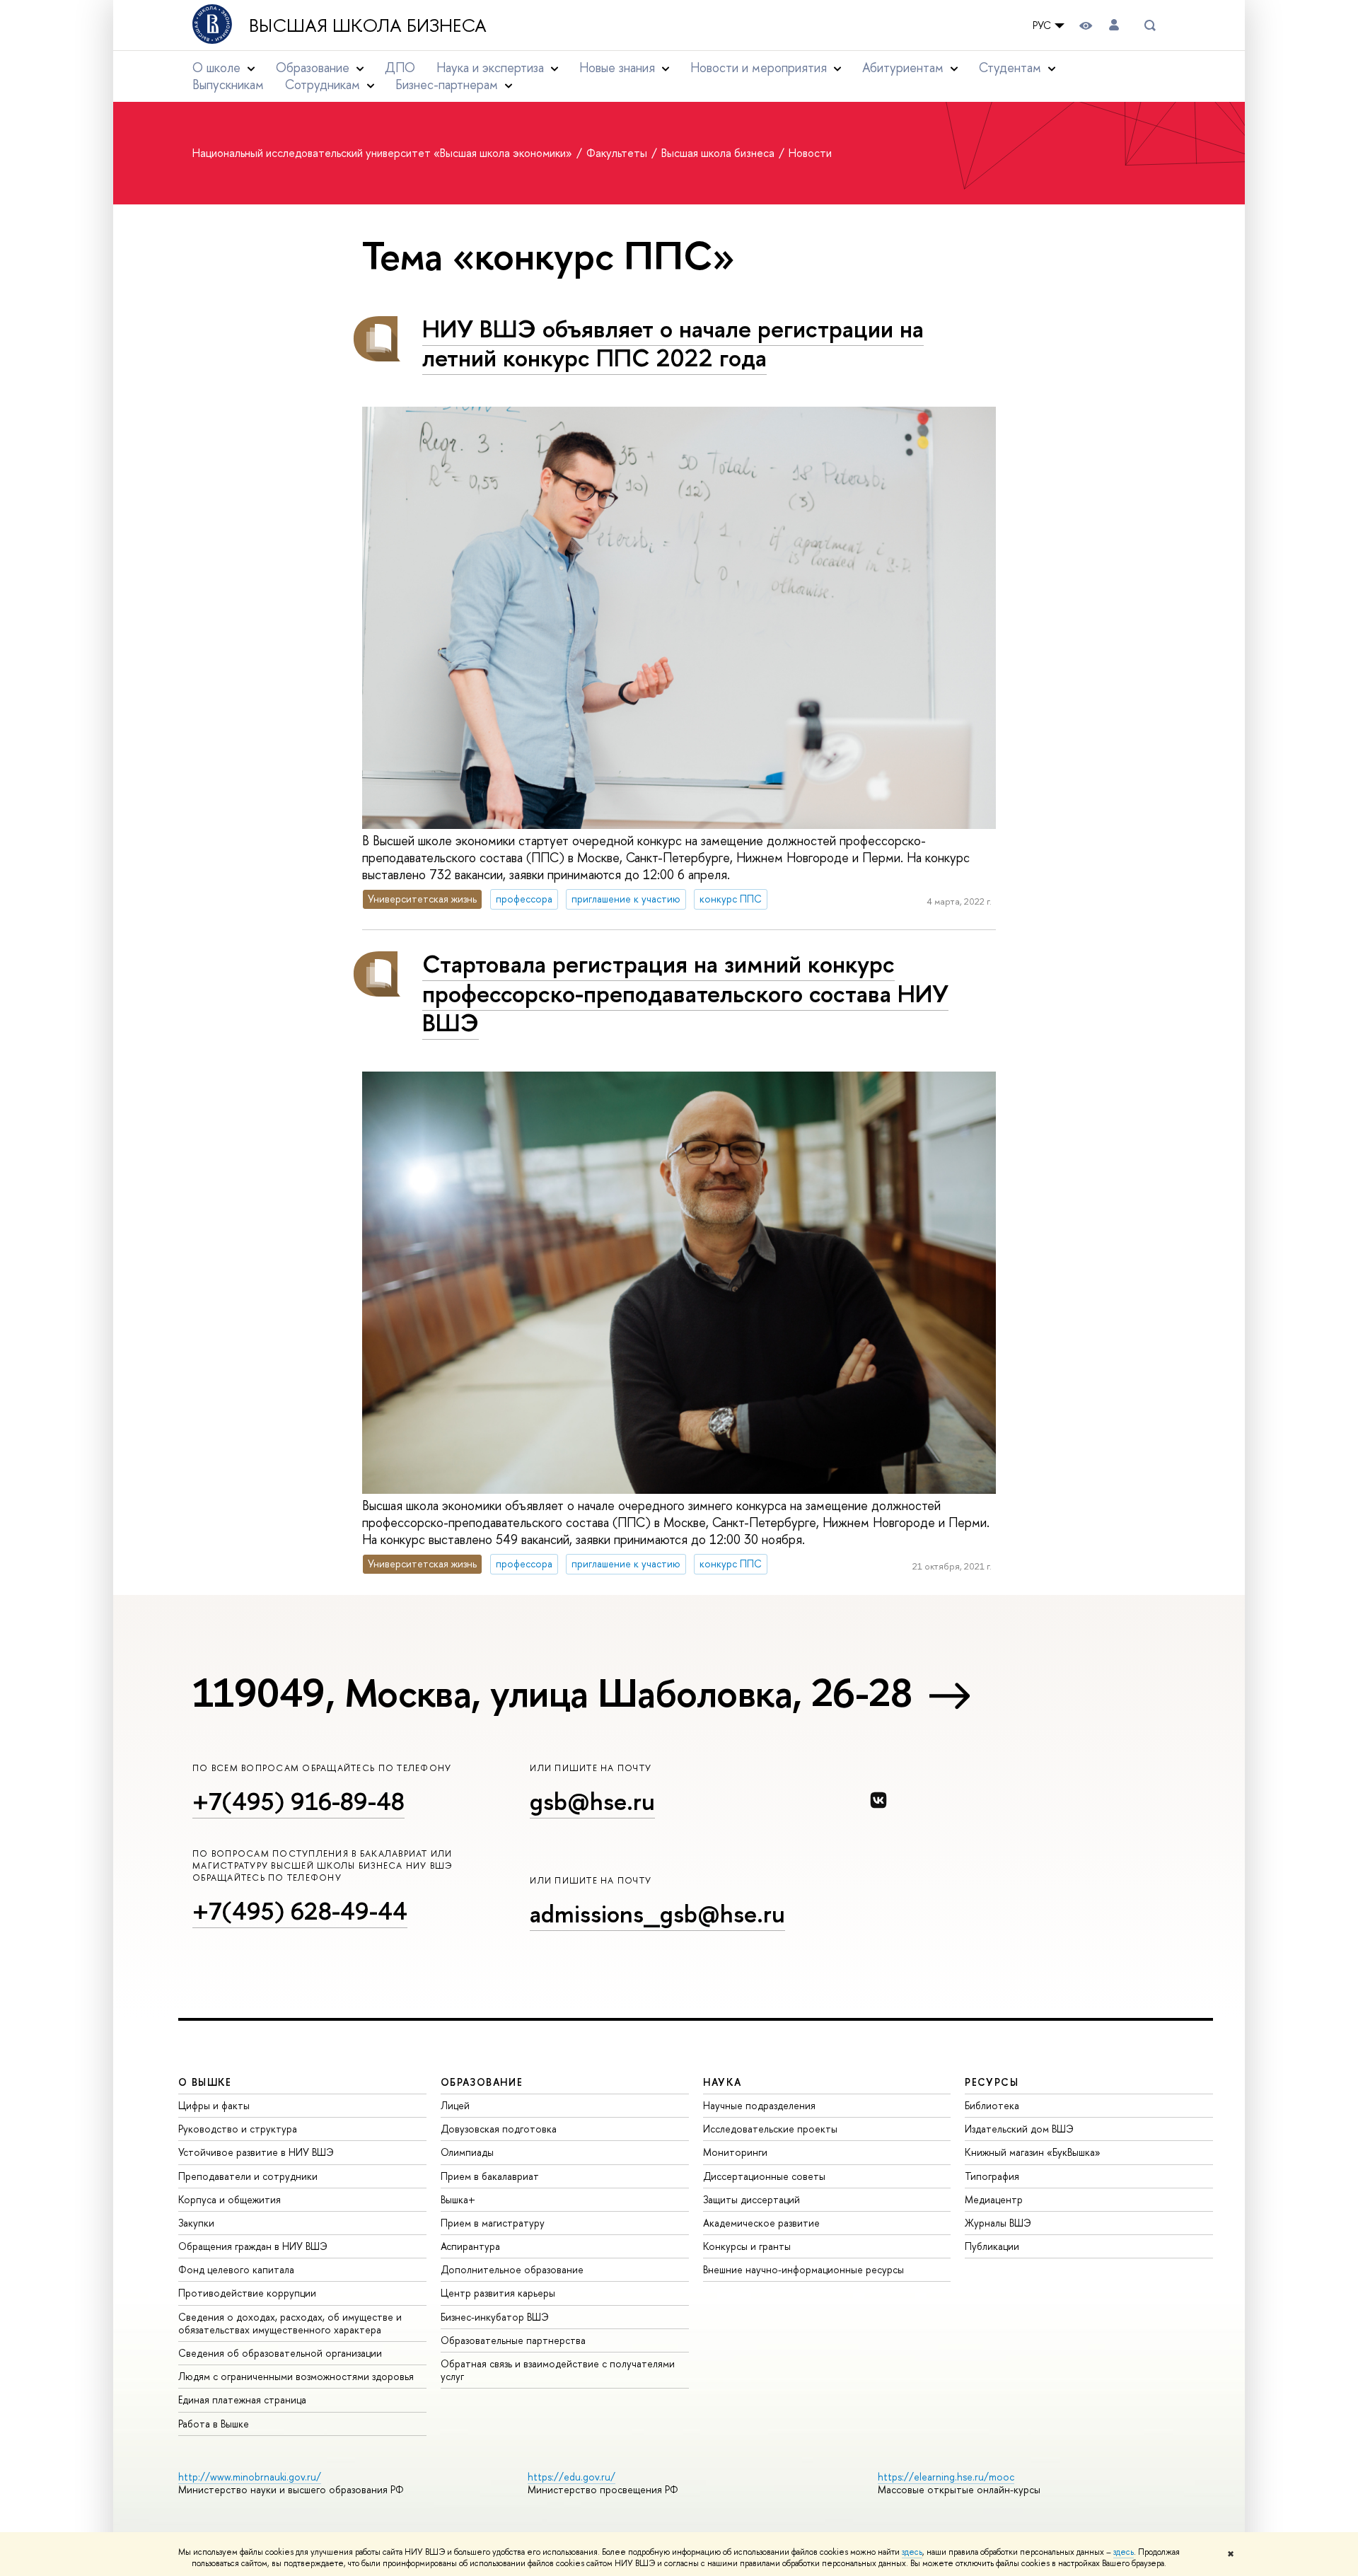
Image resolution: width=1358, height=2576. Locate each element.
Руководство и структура (238, 2129)
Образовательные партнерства (513, 2340)
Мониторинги (735, 2152)
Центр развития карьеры (498, 2293)
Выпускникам (228, 85)
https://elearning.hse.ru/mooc (946, 2477)
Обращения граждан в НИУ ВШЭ (253, 2246)
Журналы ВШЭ (998, 2223)
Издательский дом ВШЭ (1019, 2129)
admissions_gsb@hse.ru (657, 1914)
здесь (912, 2552)
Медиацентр (994, 2199)
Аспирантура (470, 2246)
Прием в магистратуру (493, 2223)
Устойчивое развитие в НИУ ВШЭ (256, 2152)
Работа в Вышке (214, 2424)
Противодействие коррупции (247, 2293)
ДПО (400, 68)
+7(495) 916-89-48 (298, 1801)
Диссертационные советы (764, 2176)
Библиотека (992, 2105)
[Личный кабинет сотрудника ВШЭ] (1114, 25)
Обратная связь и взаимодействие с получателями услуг (558, 2370)
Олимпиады (467, 2152)
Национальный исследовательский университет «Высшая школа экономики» (384, 153)
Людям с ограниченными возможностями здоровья (296, 2376)
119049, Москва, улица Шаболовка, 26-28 (552, 1693)
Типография (992, 2176)
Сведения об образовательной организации (280, 2353)
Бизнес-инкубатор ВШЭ (495, 2317)
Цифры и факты (214, 2105)
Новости (810, 153)
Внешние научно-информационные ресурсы (803, 2269)
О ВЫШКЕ (205, 2082)
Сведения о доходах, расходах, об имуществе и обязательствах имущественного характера (290, 2323)
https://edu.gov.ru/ (571, 2477)
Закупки (196, 2223)
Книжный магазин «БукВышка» (1033, 2152)
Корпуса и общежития (230, 2199)
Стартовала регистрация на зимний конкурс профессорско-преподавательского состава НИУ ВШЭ (685, 993)
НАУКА (722, 2082)
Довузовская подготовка (499, 2129)
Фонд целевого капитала (236, 2269)
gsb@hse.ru (592, 1801)
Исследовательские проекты (770, 2129)
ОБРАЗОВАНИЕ (482, 2082)
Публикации (992, 2246)
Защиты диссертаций (751, 2199)
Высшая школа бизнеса (368, 25)
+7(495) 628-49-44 (300, 1911)
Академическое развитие (761, 2223)
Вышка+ (458, 2199)
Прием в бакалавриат (490, 2176)
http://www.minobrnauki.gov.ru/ (250, 2477)
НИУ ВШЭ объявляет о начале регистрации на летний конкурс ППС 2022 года (673, 343)
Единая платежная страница (242, 2400)
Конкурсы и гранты (747, 2246)
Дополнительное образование (512, 2269)
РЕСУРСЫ (992, 2082)
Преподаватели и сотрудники (248, 2176)
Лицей (455, 2105)
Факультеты (618, 153)
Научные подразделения (759, 2105)
